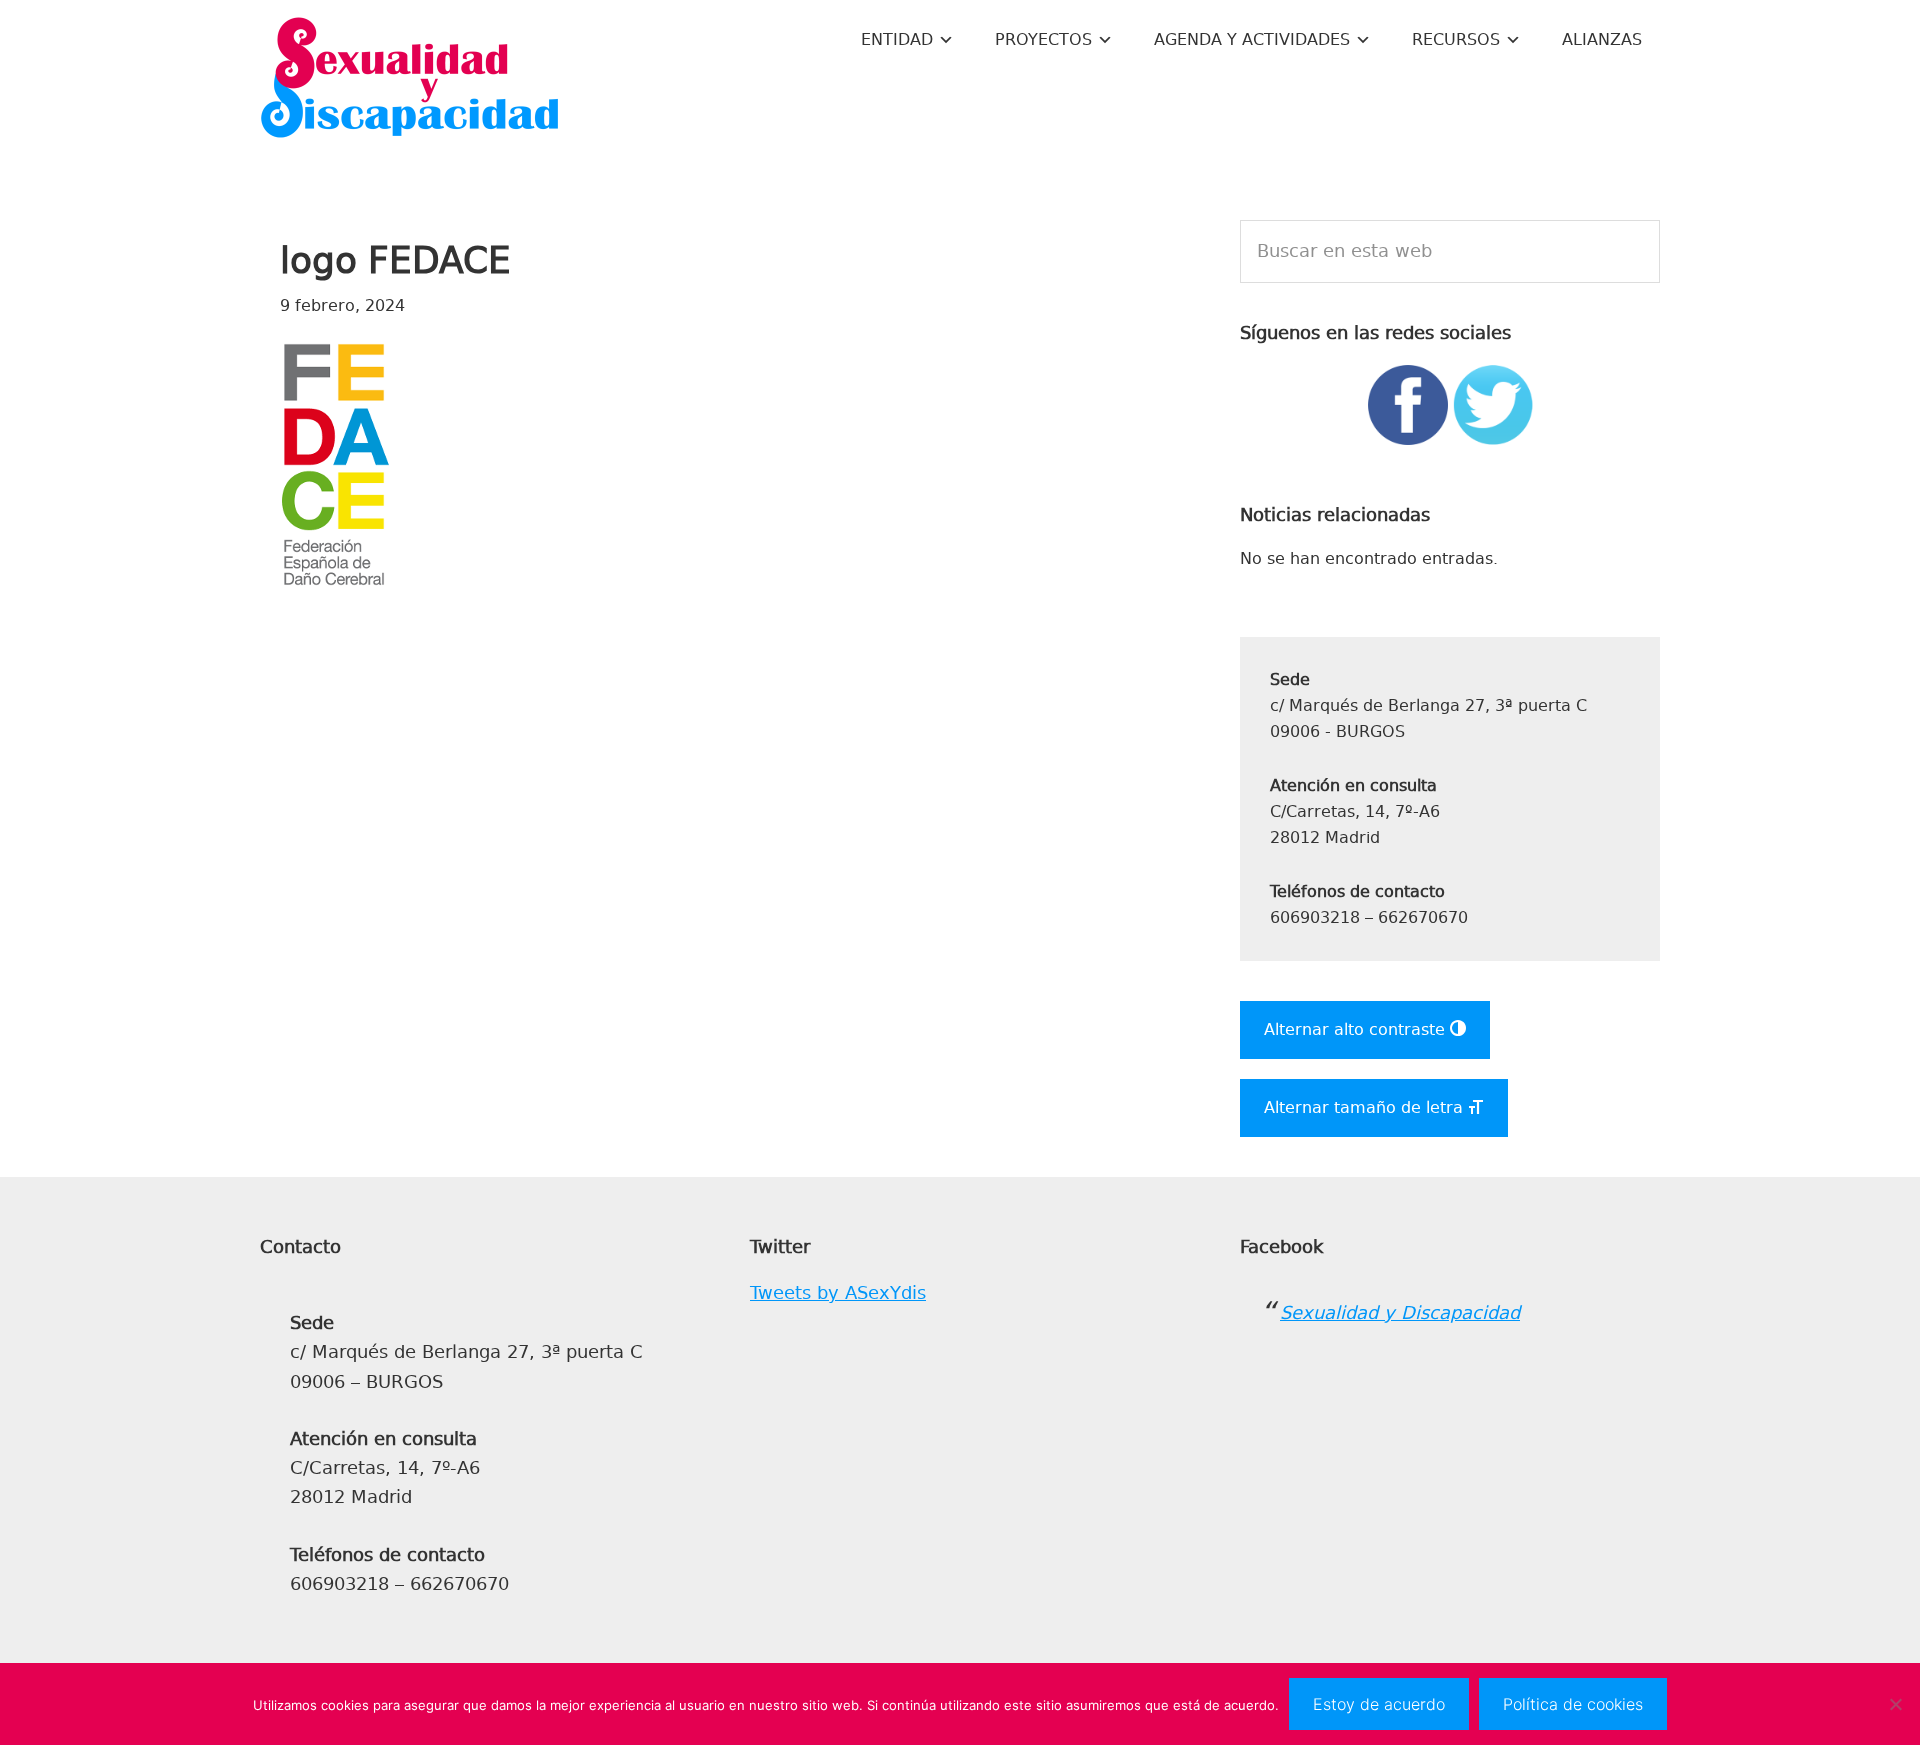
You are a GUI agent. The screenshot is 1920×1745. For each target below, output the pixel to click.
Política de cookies (1573, 1704)
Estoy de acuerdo (1379, 1704)
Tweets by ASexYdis (838, 1293)
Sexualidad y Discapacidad (410, 80)
